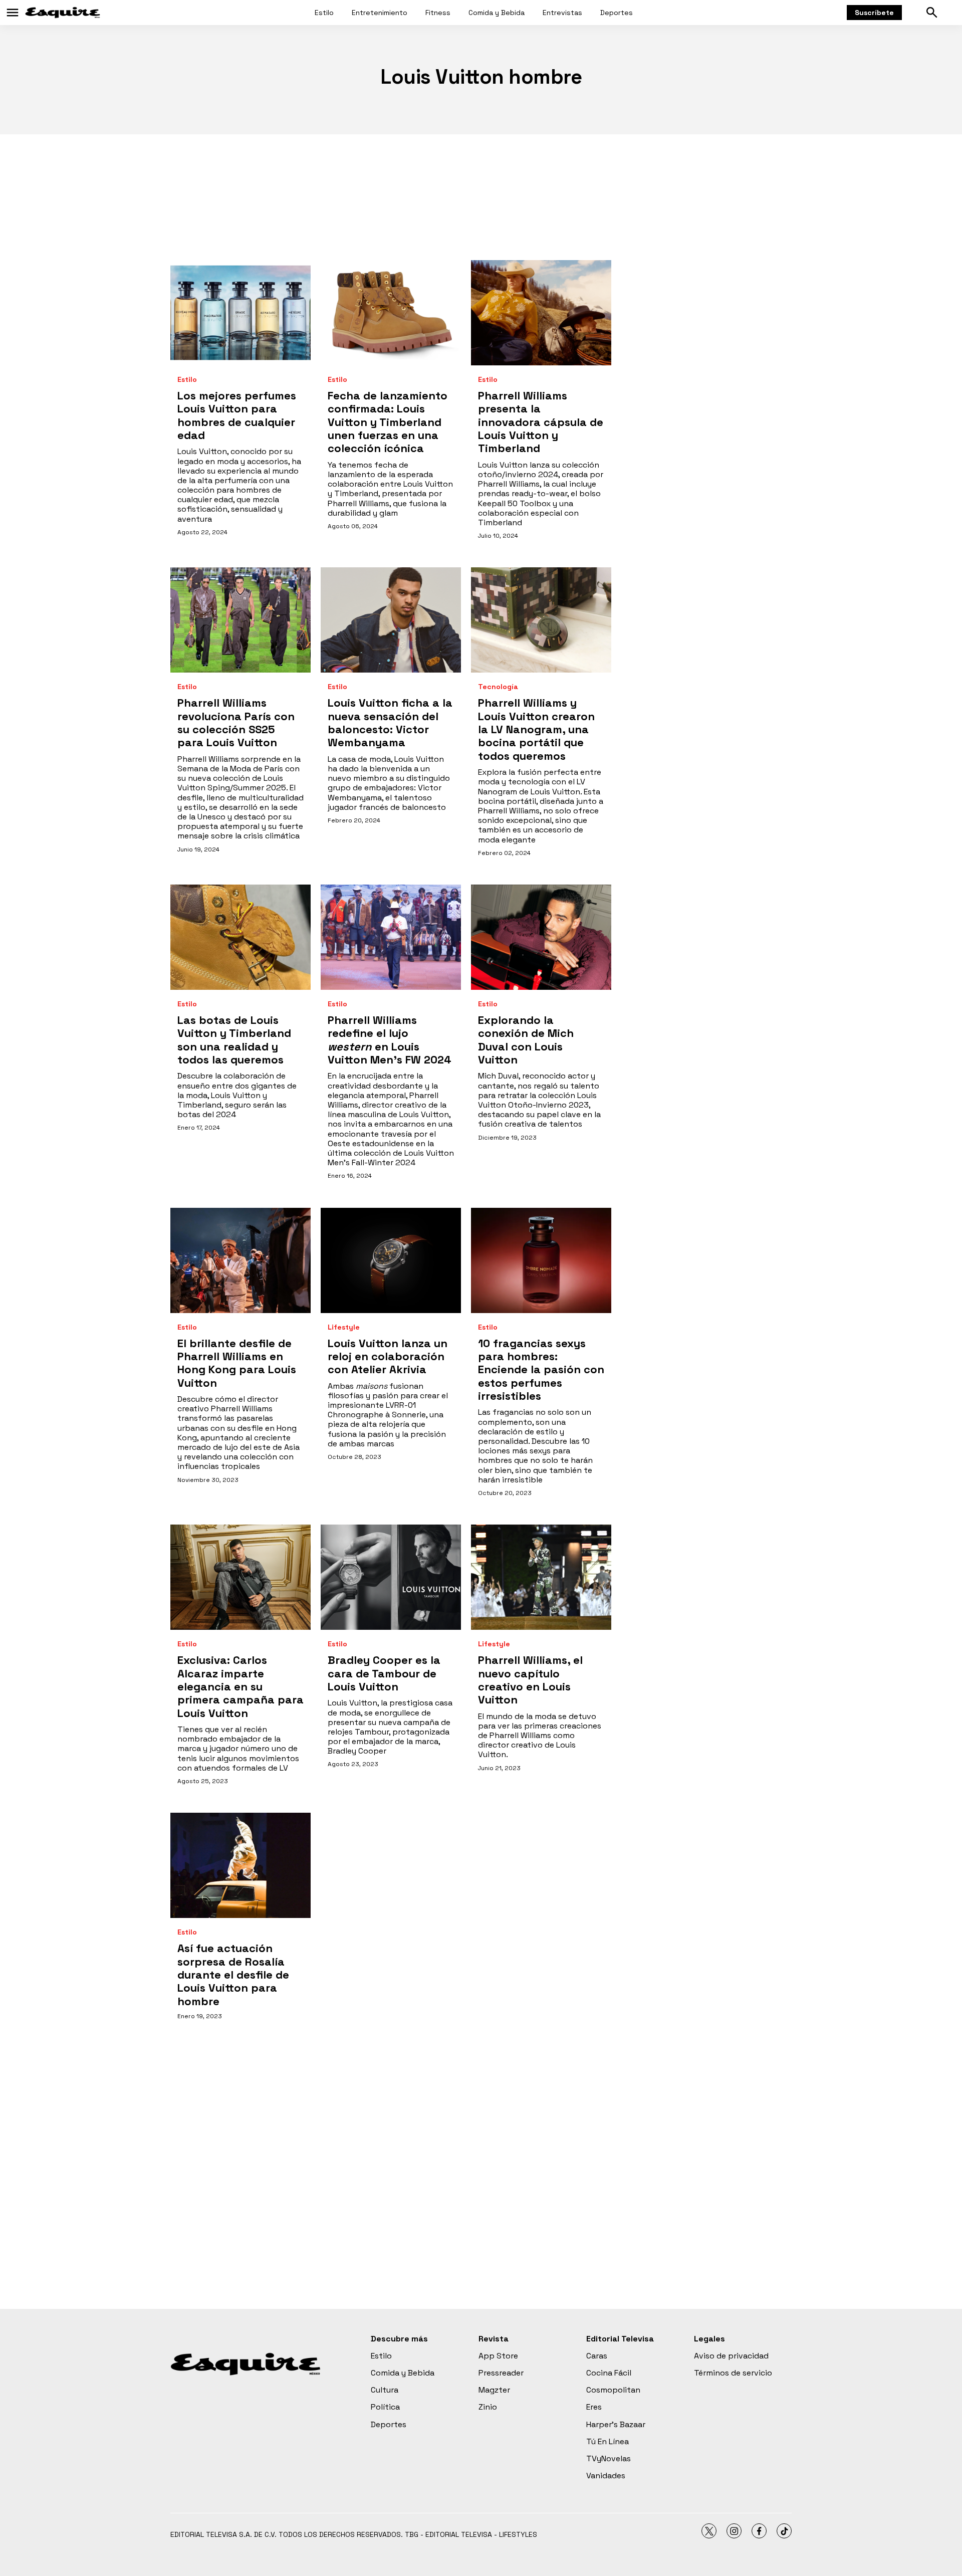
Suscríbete (874, 13)
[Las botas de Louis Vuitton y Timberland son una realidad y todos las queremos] (241, 937)
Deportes (617, 13)
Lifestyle (344, 1327)
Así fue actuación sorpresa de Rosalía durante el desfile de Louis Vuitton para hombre (233, 1975)
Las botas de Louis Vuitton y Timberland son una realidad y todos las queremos (234, 1040)
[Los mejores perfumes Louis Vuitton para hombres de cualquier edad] (241, 313)
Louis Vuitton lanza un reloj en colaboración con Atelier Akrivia (388, 1356)
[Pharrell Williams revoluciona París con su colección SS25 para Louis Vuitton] (241, 620)
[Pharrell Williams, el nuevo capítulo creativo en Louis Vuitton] (541, 1577)
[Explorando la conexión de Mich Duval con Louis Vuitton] (541, 937)
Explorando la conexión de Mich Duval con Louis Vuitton (526, 1040)
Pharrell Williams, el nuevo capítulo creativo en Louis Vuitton (530, 1680)
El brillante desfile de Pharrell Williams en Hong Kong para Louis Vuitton (237, 1363)
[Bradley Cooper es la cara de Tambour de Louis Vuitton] (391, 1577)
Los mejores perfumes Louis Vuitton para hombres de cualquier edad (237, 415)
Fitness (438, 13)
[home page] (63, 13)
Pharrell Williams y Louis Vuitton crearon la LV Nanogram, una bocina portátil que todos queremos (536, 729)
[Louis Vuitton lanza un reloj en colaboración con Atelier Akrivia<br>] (391, 1260)
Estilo (324, 13)
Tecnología (498, 687)
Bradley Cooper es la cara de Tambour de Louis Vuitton (384, 1673)
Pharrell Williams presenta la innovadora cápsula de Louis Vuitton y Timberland (541, 422)
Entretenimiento (380, 13)
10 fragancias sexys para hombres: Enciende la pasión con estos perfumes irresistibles (541, 1370)
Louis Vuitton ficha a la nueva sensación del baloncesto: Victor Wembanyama (390, 722)
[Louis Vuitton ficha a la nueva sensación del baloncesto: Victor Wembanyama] (391, 620)
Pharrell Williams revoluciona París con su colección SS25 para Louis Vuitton (236, 722)
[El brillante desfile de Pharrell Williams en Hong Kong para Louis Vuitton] (241, 1260)
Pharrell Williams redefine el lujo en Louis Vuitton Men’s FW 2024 (390, 1040)
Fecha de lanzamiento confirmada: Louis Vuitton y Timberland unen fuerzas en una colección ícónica (388, 422)
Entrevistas (562, 13)
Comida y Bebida (497, 13)
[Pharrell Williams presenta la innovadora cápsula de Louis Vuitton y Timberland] (541, 313)
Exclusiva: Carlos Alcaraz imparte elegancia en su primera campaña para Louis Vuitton (241, 1686)
